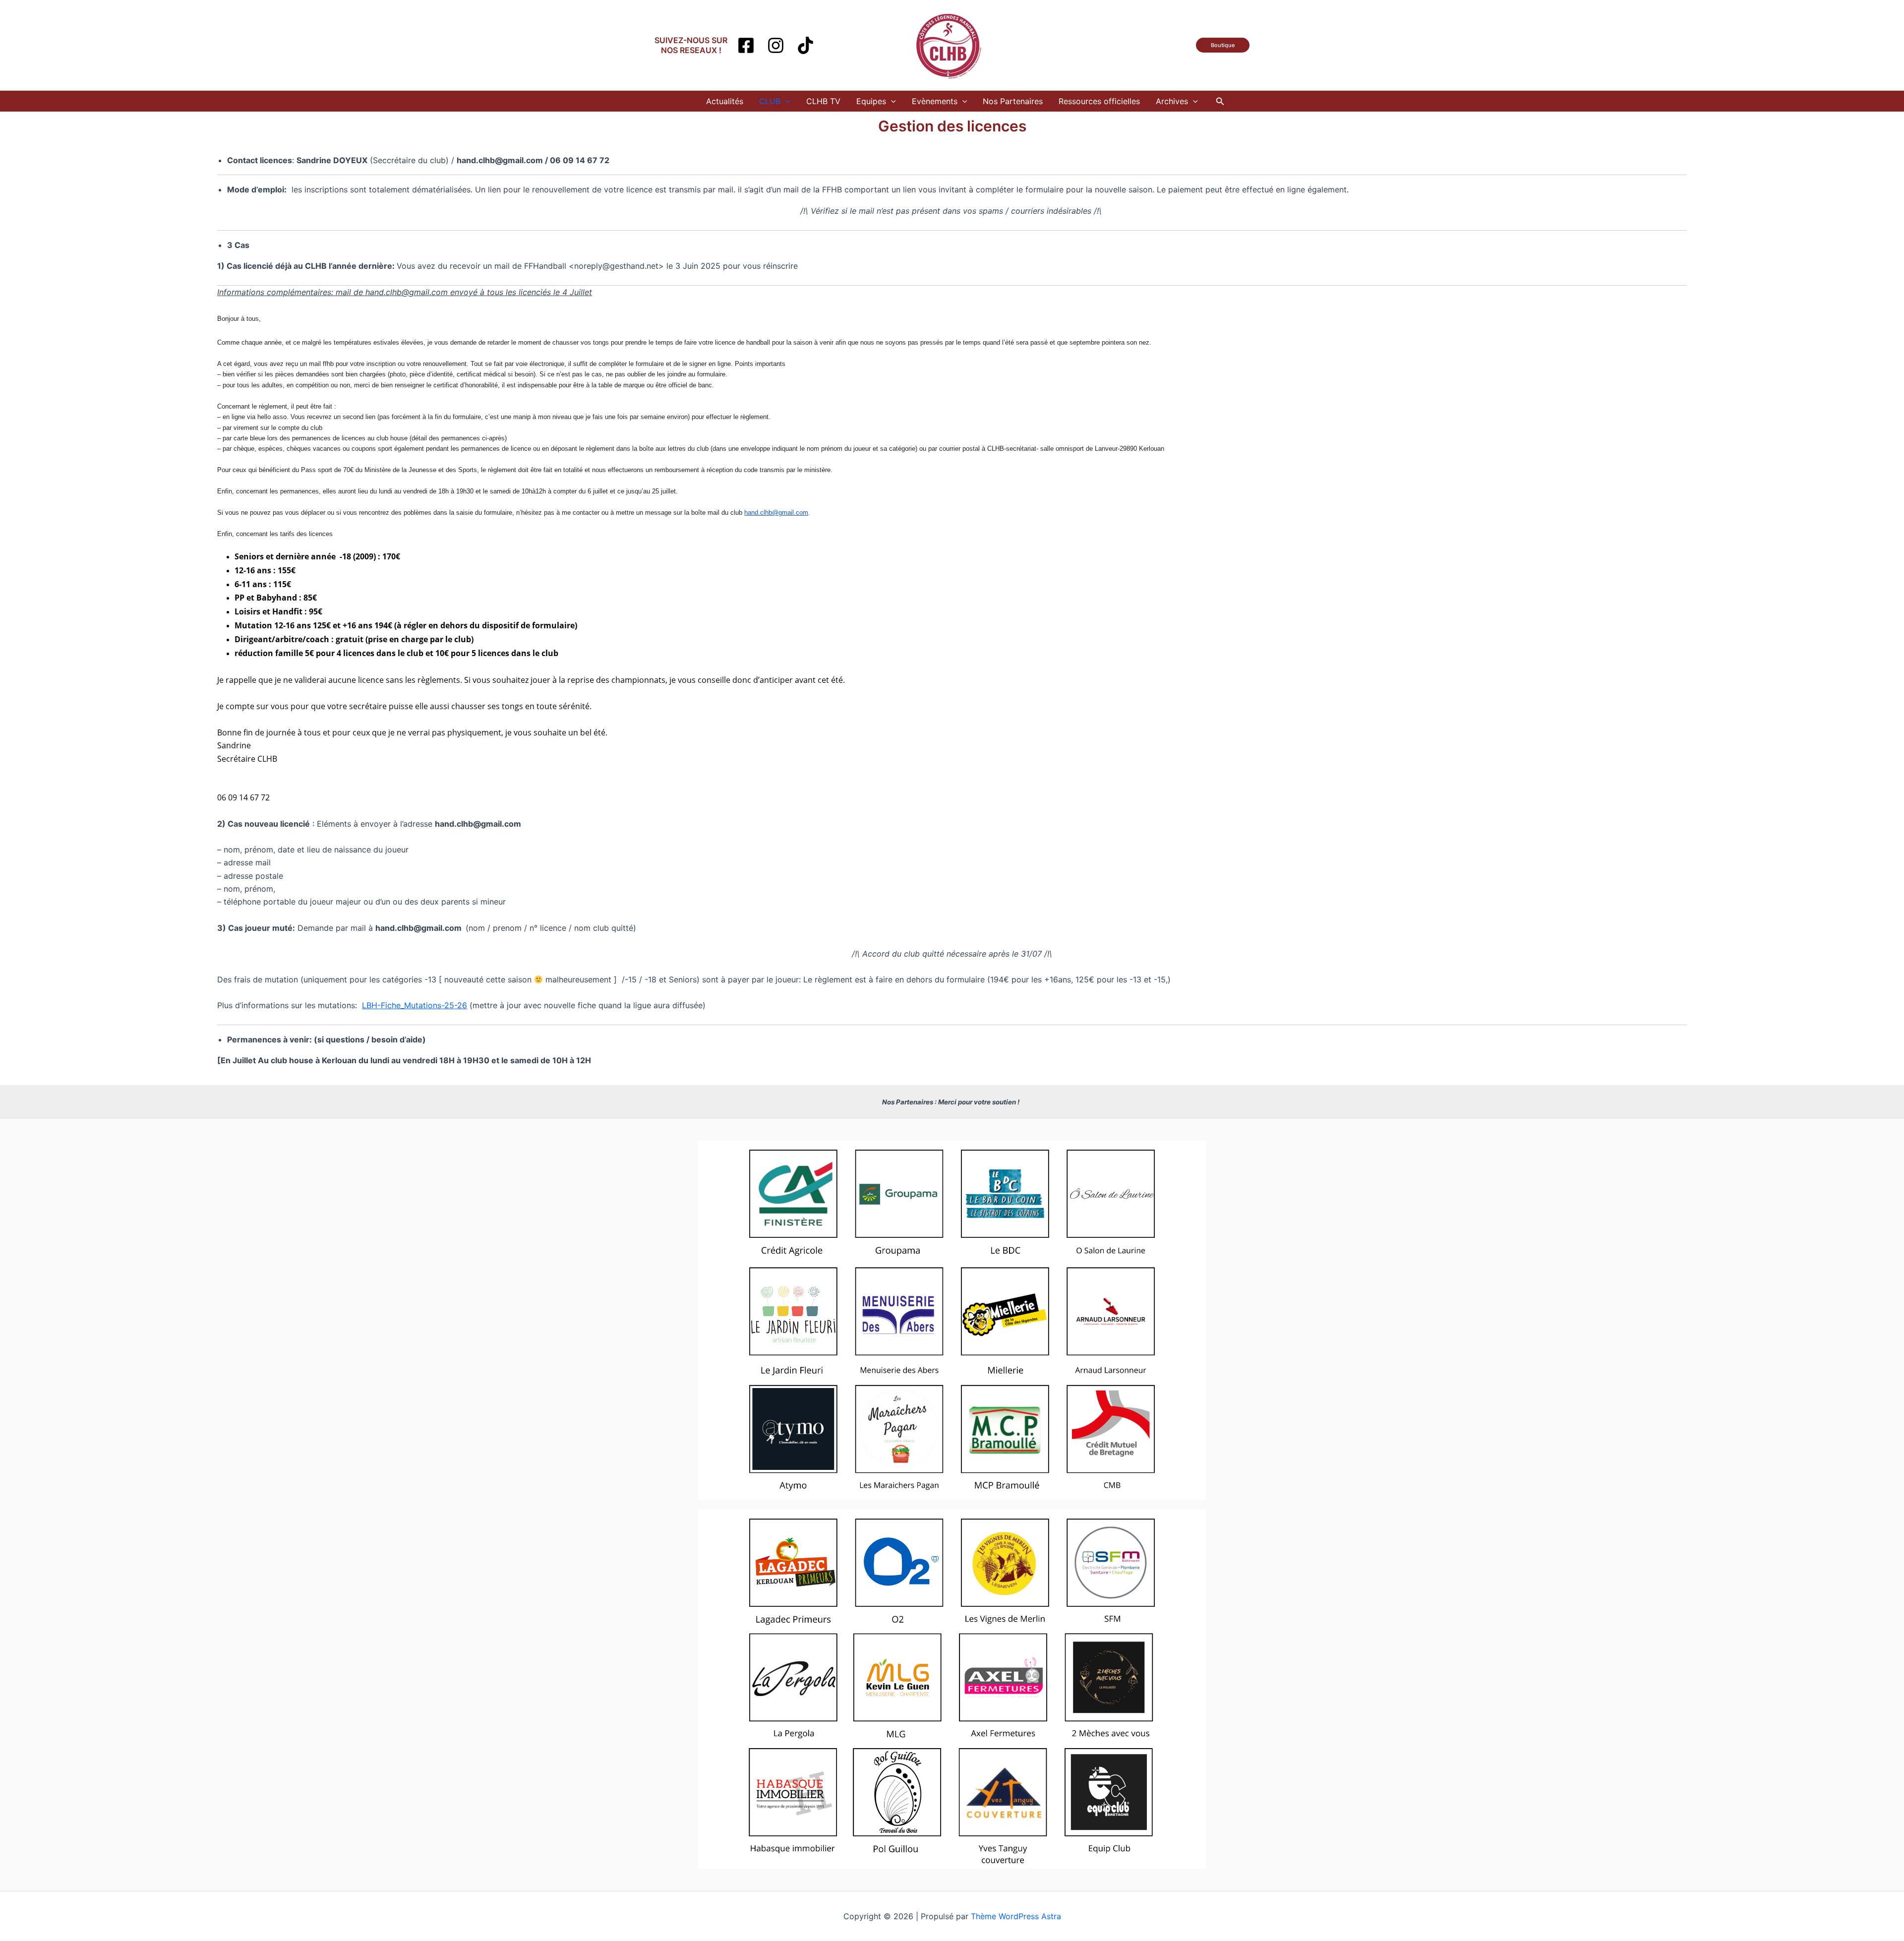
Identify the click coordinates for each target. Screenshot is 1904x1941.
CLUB (770, 101)
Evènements (935, 101)
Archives (1172, 101)
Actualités (725, 101)
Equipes (871, 101)
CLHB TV (823, 101)
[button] (1223, 45)
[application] (785, 101)
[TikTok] (805, 45)
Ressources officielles (1099, 101)
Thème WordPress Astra (1016, 1916)
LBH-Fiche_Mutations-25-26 (415, 1005)
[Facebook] (746, 45)
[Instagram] (776, 45)
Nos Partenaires (1013, 101)
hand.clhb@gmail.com (776, 513)
